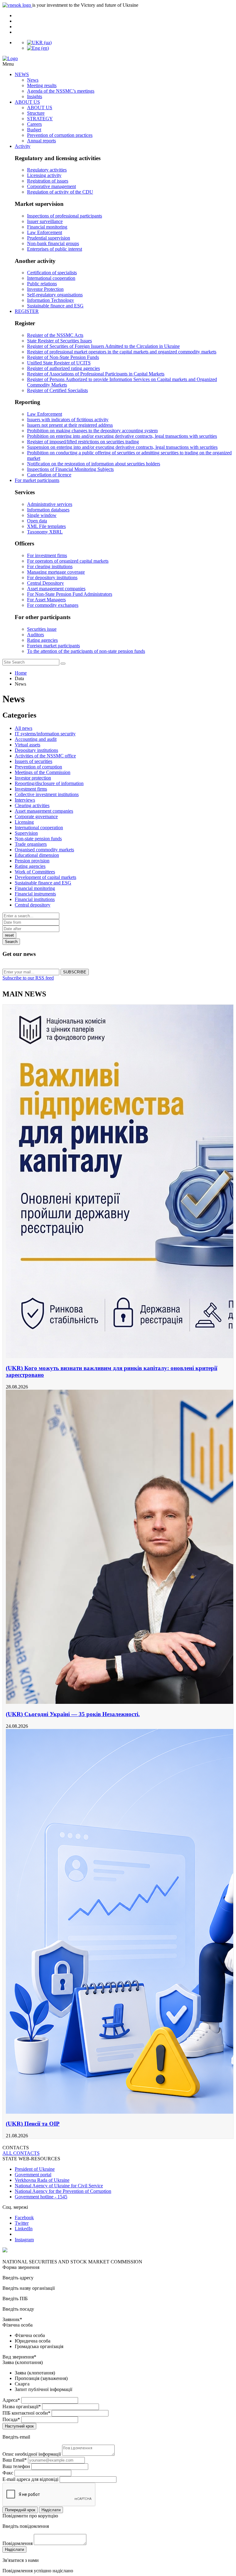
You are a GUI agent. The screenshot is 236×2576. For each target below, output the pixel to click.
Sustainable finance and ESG (43, 883)
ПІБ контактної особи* (26, 2413)
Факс (8, 2473)
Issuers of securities (33, 761)
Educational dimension (37, 855)
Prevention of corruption (38, 767)
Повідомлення (18, 2543)
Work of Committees (35, 872)
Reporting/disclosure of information (49, 783)
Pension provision (32, 861)
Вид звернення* (19, 2357)
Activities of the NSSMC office (45, 756)
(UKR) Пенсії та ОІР (33, 2124)
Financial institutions (35, 899)
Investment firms (31, 789)
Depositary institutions (36, 750)
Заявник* (12, 2319)
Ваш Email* (15, 2460)
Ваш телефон (16, 2466)
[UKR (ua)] (39, 42)
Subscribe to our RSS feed (28, 978)
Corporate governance (36, 816)
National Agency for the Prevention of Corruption (63, 2191)
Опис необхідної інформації (32, 2454)
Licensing (24, 822)
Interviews (25, 800)
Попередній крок (20, 2510)
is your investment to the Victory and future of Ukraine (85, 5)
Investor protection (33, 778)
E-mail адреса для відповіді (30, 2479)
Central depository (33, 905)
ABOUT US (27, 102)
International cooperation (39, 828)
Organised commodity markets (44, 850)
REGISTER (27, 311)
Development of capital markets (45, 877)
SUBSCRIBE (75, 972)
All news (24, 728)
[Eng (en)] (38, 48)
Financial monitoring (35, 888)
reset (9, 935)
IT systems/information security (45, 734)
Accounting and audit (36, 739)
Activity (23, 146)
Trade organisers (31, 844)
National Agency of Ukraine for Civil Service (59, 2186)
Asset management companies (44, 811)
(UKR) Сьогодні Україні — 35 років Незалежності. (73, 1714)
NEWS (22, 74)
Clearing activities (32, 805)
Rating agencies (30, 866)
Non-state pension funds (38, 839)
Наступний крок (19, 2426)
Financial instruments (35, 894)
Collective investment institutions (47, 794)
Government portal (33, 2175)
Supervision (26, 833)
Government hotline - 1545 (41, 2197)
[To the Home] (118, 59)
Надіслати (51, 2510)
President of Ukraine (35, 2169)
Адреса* (11, 2400)
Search (11, 942)
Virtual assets (28, 745)
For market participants (37, 480)
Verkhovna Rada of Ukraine (42, 2180)
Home (21, 673)
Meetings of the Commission (43, 772)
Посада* (11, 2419)
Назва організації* (22, 2407)
